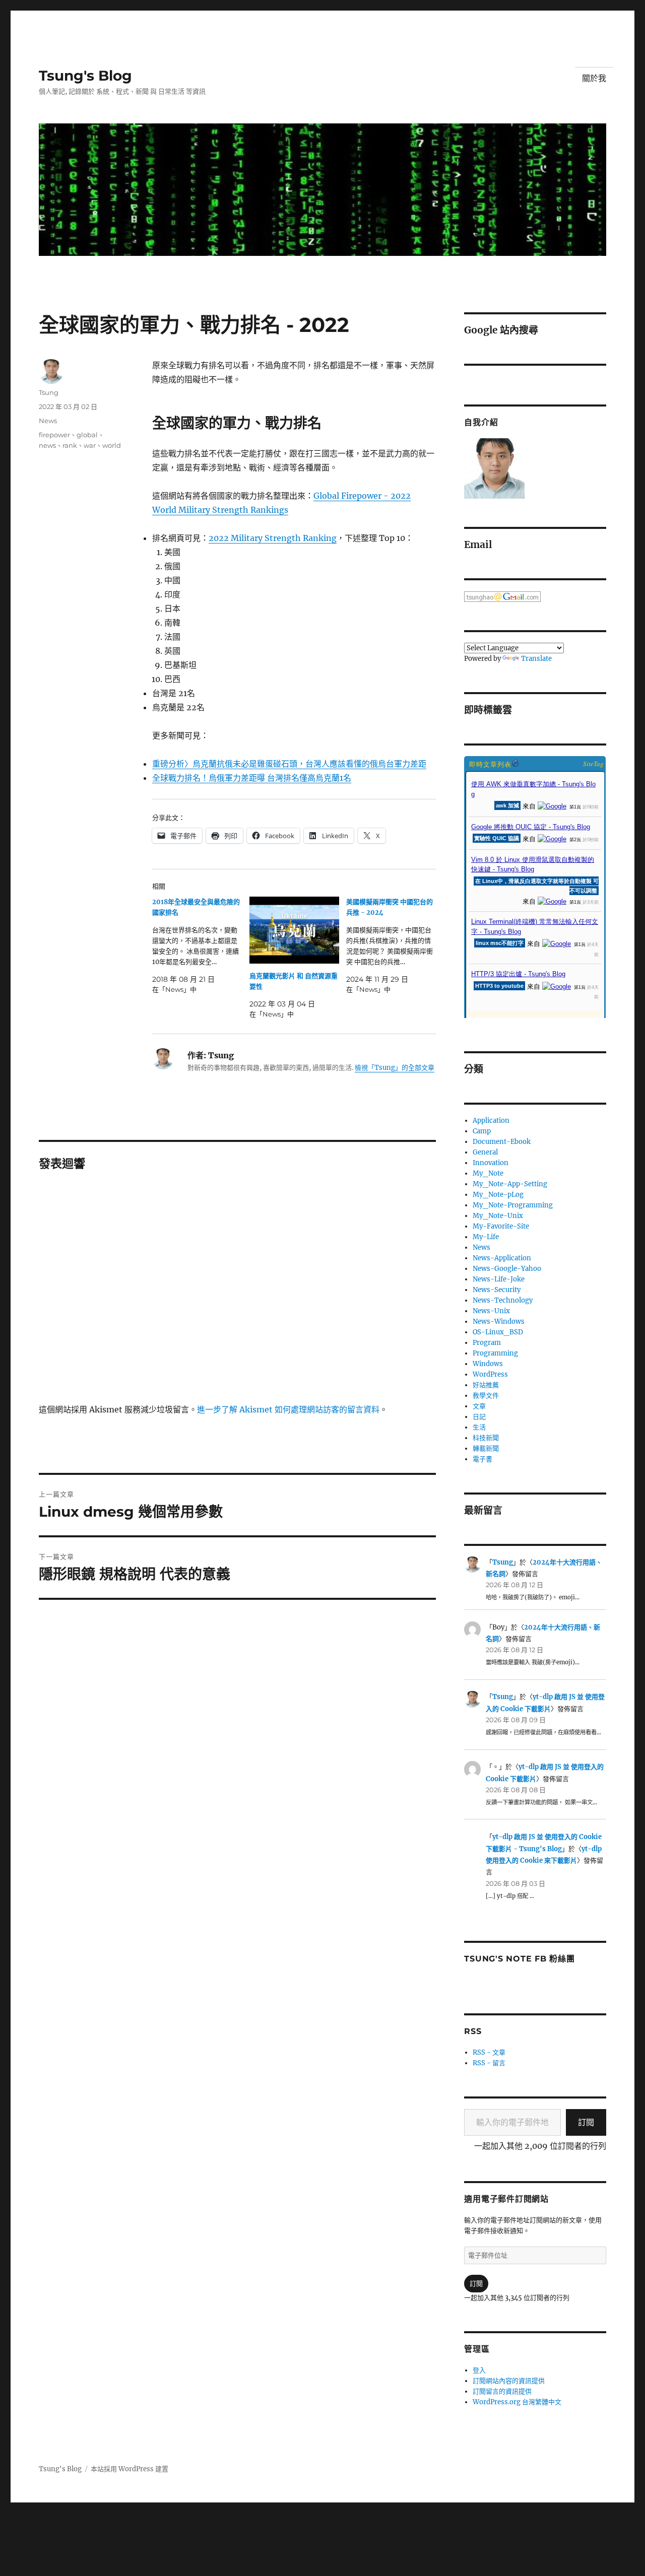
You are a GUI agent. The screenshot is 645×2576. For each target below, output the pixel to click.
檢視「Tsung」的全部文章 (395, 1068)
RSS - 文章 (489, 2052)
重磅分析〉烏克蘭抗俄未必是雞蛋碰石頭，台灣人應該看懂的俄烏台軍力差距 (289, 764)
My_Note (488, 1173)
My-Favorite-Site (501, 1226)
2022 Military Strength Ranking (273, 538)
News (48, 421)
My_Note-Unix (498, 1216)
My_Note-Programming (513, 1205)
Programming (495, 1353)
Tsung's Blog (85, 76)
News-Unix (491, 1311)
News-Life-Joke (499, 1279)
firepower (54, 435)
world (112, 445)
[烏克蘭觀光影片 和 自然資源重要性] (294, 930)
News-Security (497, 1290)
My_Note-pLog (498, 1195)
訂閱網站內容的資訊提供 (509, 2381)
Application (491, 1121)
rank (70, 445)
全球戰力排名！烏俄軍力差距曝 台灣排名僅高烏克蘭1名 (252, 778)
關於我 (594, 78)
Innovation (491, 1163)
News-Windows (499, 1321)
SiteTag (593, 764)
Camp (482, 1131)
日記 (479, 1417)
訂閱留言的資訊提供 (502, 2391)
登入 (479, 2370)
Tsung (49, 392)
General (485, 1152)
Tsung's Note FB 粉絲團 (519, 1959)
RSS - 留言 (489, 2063)
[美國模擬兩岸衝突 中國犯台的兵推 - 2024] (395, 946)
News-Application (502, 1258)
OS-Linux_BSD (498, 1332)
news (47, 445)
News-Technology (503, 1300)
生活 (479, 1427)
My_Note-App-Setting (510, 1184)
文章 (479, 1406)
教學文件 (486, 1396)
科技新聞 (486, 1438)
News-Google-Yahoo (507, 1269)
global (87, 435)
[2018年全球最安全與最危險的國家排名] (201, 946)
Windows (488, 1364)
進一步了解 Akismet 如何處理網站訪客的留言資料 (288, 1409)
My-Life (486, 1237)
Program (487, 1343)
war (90, 445)
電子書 (482, 1459)
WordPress (490, 1374)
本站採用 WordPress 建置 (130, 2469)
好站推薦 (486, 1385)
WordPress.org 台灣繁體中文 (517, 2402)
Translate (536, 659)
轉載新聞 (486, 1448)
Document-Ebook (502, 1142)
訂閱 (586, 2122)
